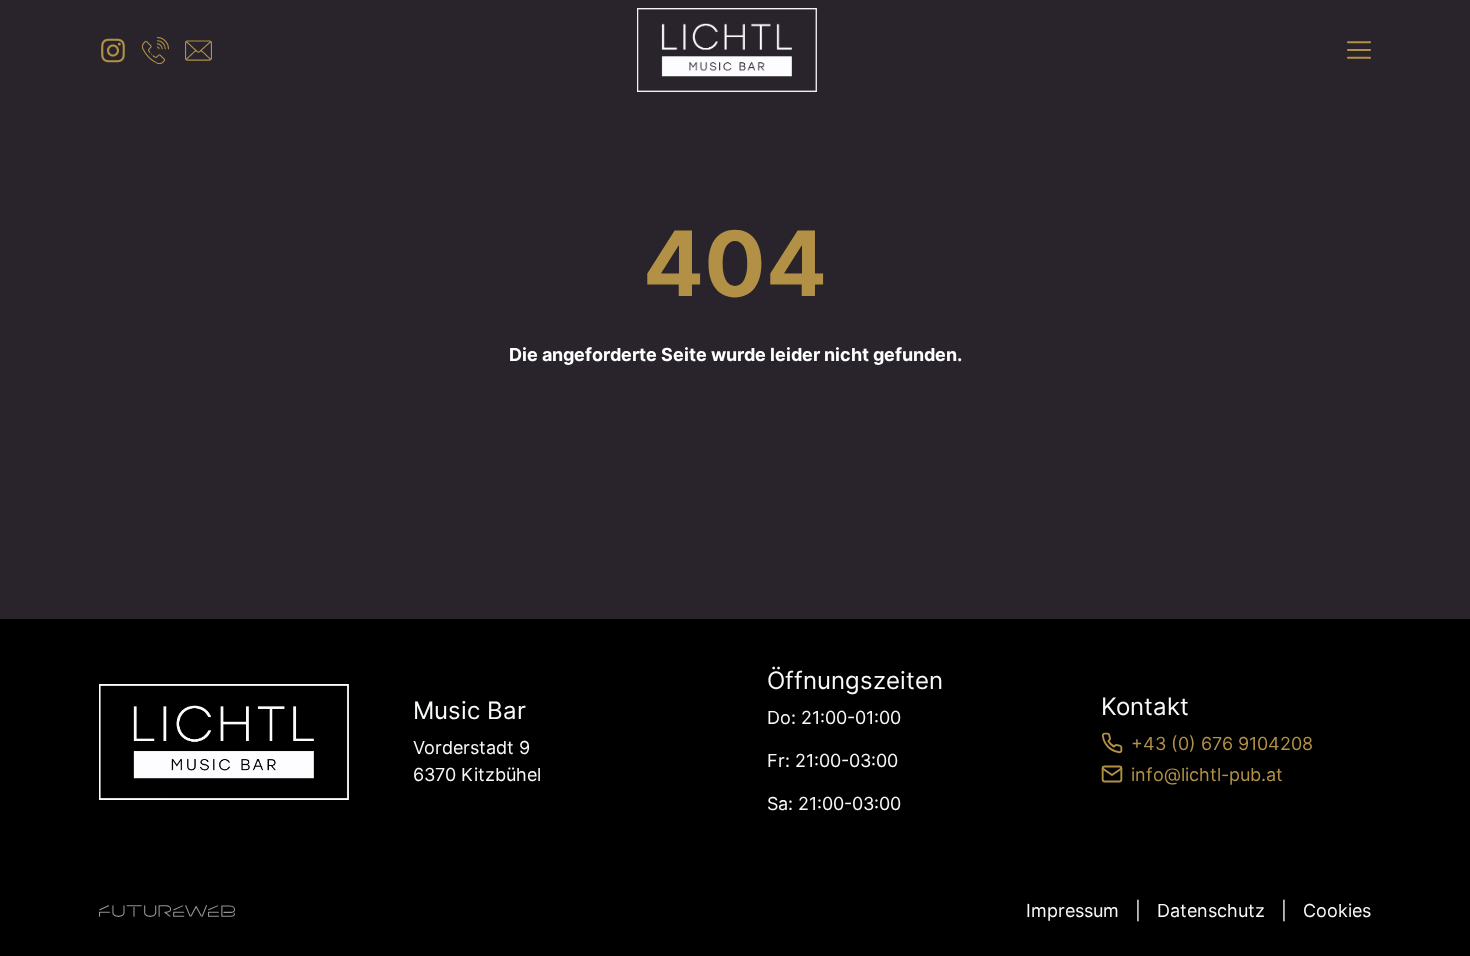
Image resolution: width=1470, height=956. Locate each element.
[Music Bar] (224, 742)
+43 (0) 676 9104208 (1222, 743)
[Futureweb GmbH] (167, 911)
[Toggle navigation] (1359, 50)
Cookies (1337, 910)
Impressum (1072, 910)
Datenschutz (1211, 910)
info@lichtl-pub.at (1207, 774)
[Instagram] (112, 50)
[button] (155, 50)
